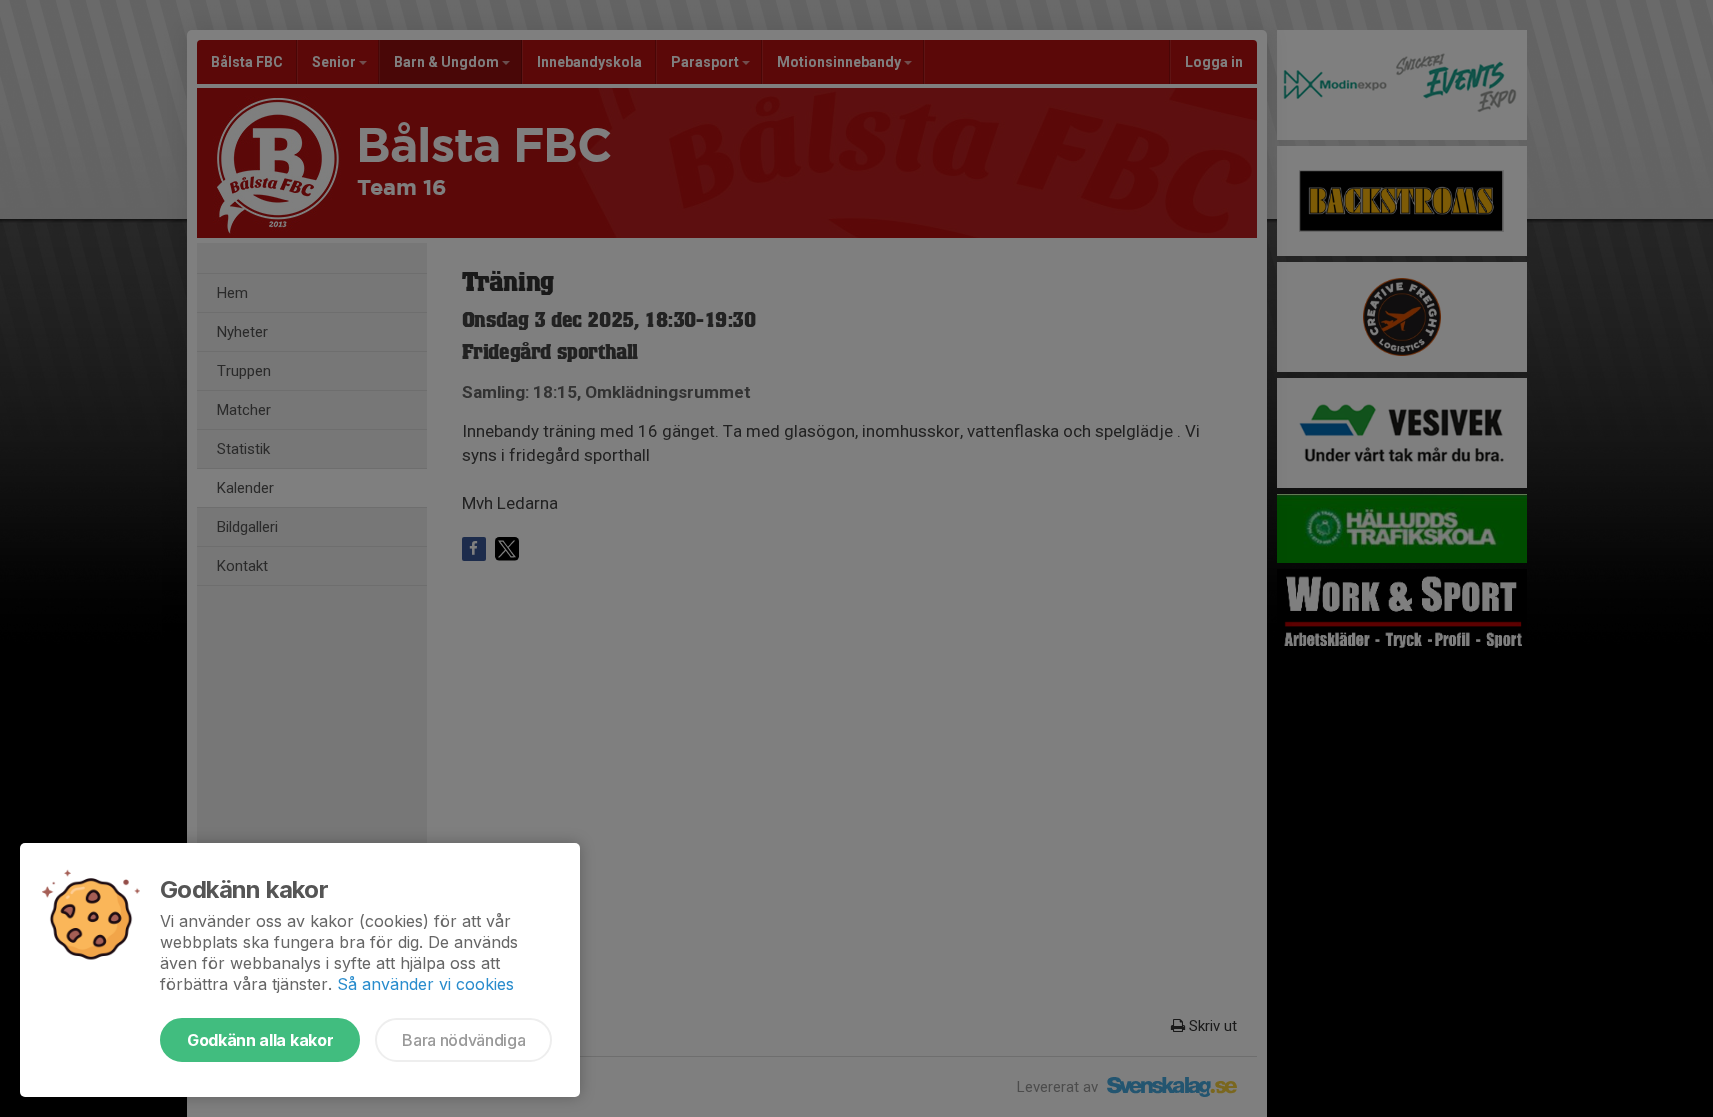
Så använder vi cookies (425, 984)
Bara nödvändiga (463, 1040)
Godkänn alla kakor (260, 1040)
